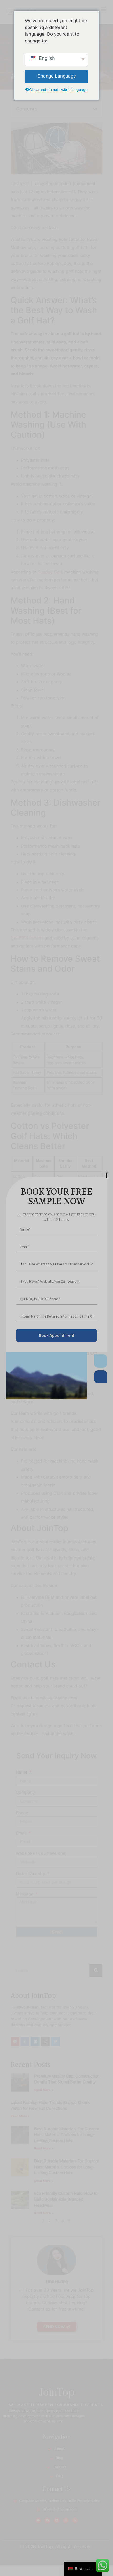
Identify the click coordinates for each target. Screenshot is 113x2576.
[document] (56, 1288)
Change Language (57, 76)
